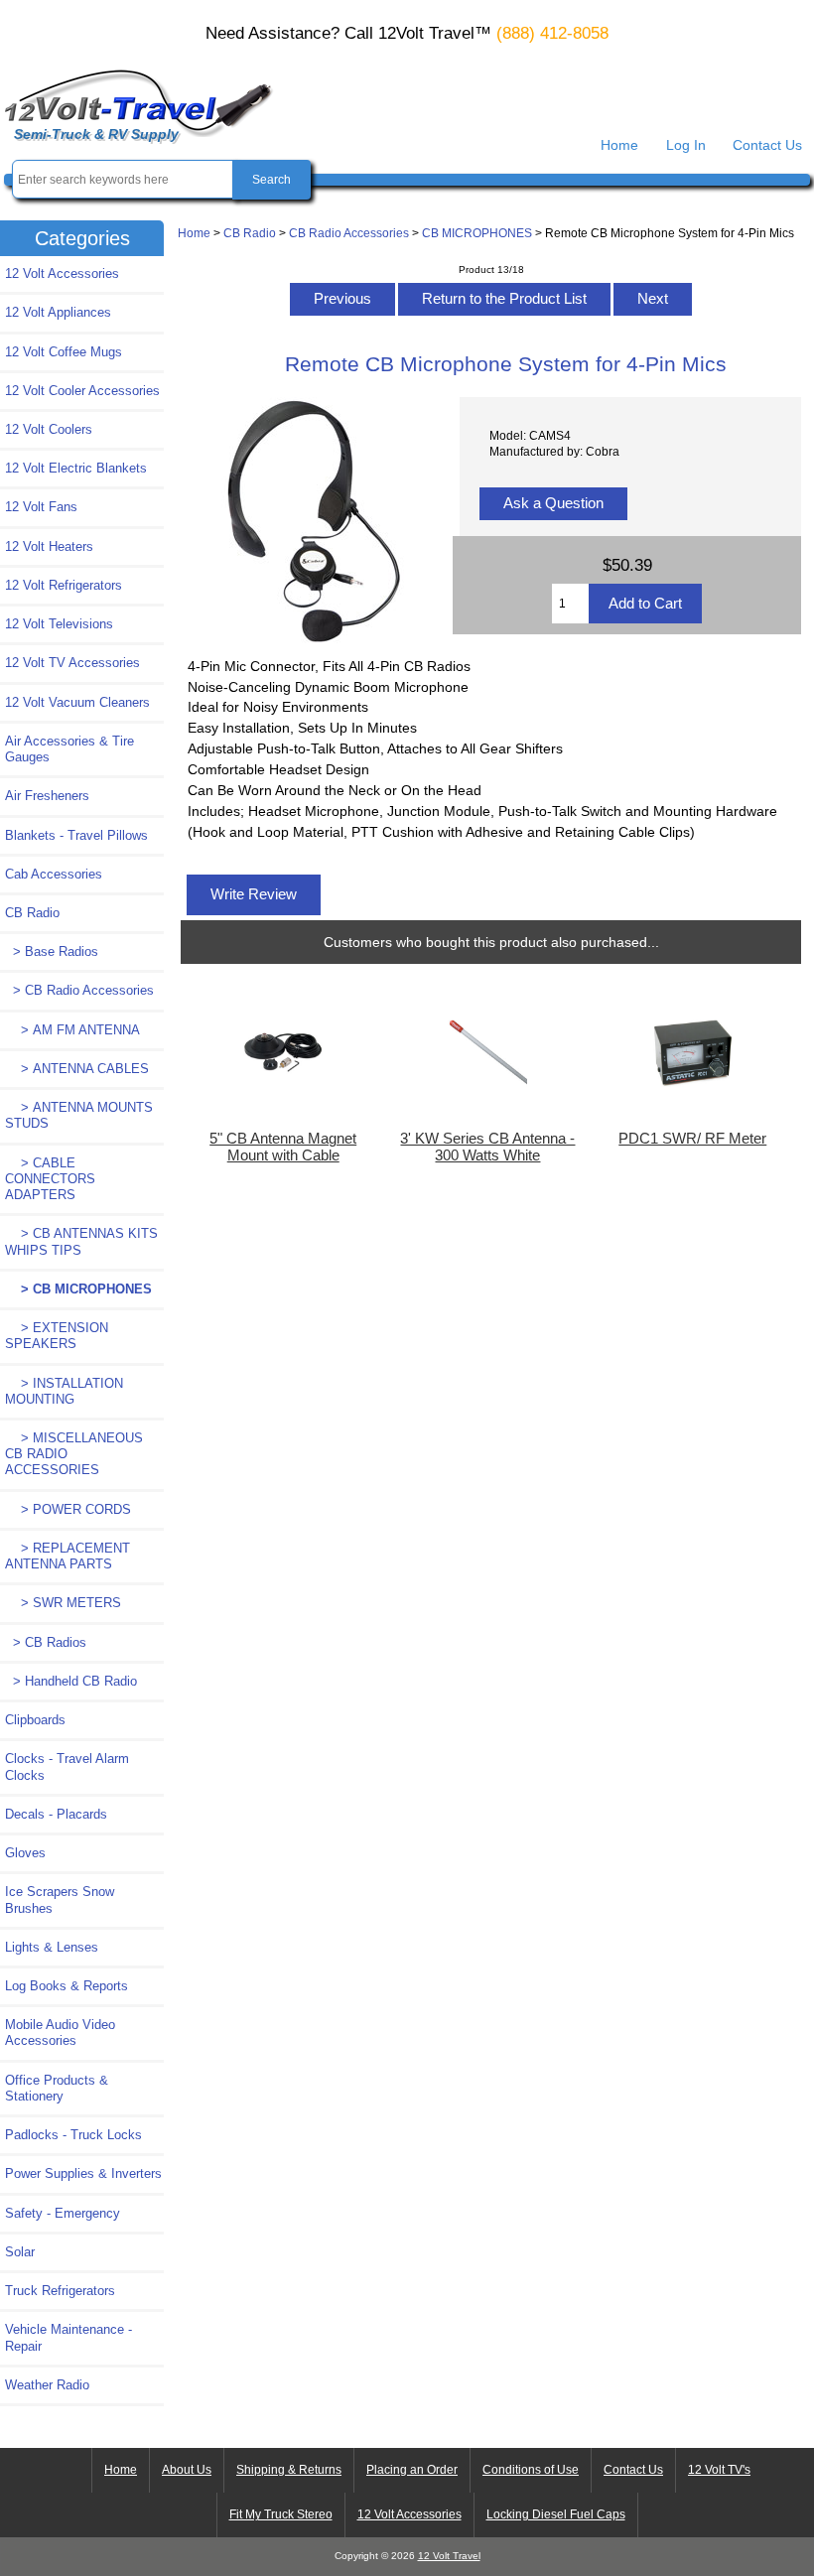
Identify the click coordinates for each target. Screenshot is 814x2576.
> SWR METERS (63, 1603)
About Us (187, 2470)
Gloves (25, 1853)
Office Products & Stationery (57, 2088)
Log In (686, 145)
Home (619, 145)
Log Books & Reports (67, 1986)
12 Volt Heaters (49, 546)
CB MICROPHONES (477, 233)
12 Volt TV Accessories (72, 663)
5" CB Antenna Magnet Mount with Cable (283, 1147)
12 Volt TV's (719, 2470)
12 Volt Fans (41, 507)
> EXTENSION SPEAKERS (57, 1336)
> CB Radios (46, 1642)
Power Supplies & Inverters (83, 2173)
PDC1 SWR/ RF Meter (692, 1139)
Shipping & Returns (289, 2470)
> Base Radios (52, 951)
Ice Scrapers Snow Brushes (60, 1899)
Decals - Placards (56, 1814)
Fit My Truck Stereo (281, 2514)
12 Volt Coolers (49, 429)
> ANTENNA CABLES (77, 1069)
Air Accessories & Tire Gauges (69, 749)
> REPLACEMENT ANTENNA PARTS (68, 1556)
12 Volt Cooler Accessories (82, 391)
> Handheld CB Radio (71, 1681)
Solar (20, 2252)
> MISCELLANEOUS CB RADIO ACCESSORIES (74, 1454)
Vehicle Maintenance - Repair (68, 2337)
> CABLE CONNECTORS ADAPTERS (50, 1179)
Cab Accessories (54, 874)
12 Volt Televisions (59, 624)
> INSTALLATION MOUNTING (64, 1391)
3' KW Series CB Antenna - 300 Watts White (487, 1147)
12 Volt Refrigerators (64, 585)
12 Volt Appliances (58, 312)
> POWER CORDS (68, 1509)
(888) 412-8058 (552, 33)
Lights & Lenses (52, 1947)
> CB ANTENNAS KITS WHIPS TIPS (81, 1241)
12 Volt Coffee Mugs (64, 352)
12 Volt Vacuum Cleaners (77, 702)
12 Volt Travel (449, 2556)
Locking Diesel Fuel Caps (556, 2514)
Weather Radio (47, 2385)
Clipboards (35, 1720)
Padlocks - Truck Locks (73, 2135)
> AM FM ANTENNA (72, 1030)
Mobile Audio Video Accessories (60, 2033)
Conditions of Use (531, 2470)
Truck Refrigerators (60, 2291)
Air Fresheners (47, 796)
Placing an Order (412, 2470)
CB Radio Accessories (349, 233)
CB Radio (250, 233)
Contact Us (767, 145)
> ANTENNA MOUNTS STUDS (79, 1115)
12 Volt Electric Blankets (76, 468)
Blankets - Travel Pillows (76, 835)
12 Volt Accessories (62, 273)
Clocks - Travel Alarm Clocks (67, 1766)
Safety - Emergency (63, 2213)
